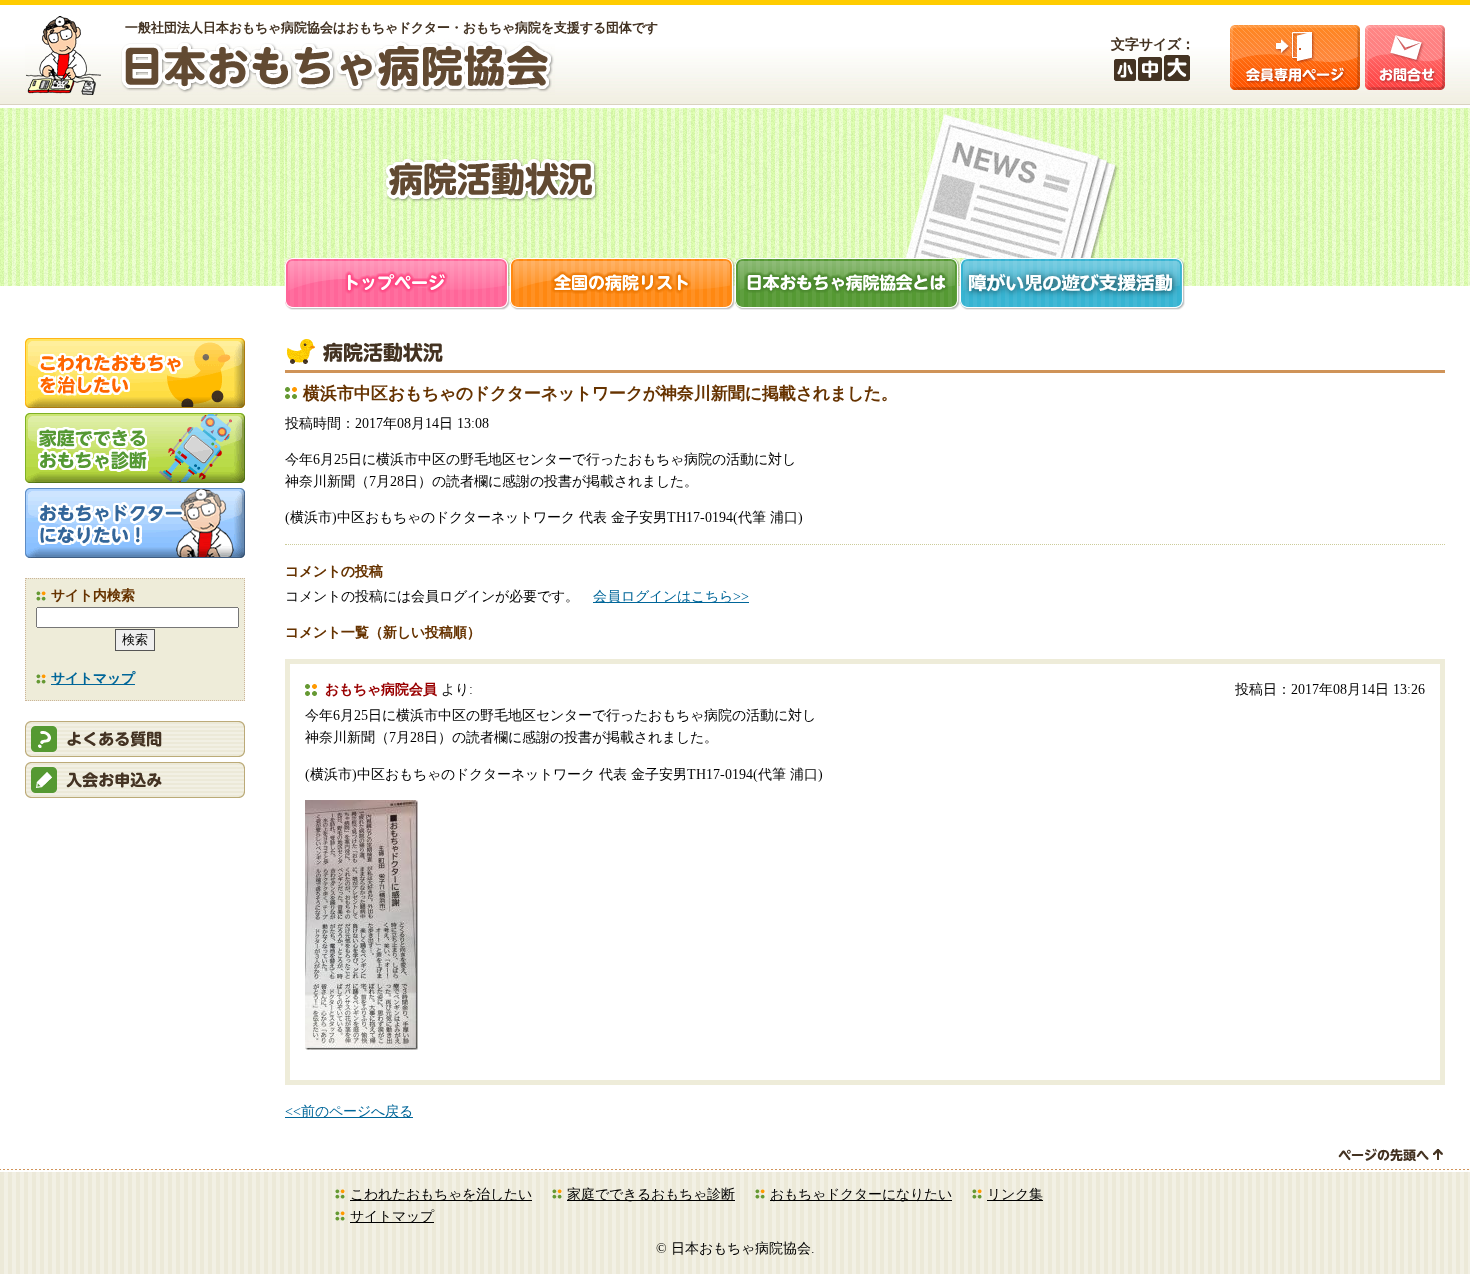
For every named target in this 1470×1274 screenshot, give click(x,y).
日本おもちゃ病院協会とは (847, 285)
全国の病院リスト (622, 285)
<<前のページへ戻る (349, 1111)
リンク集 (1015, 1194)
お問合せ (1405, 57)
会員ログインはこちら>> (671, 596)
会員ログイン (1295, 57)
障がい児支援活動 (1072, 285)
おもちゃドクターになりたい (861, 1194)
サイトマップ (93, 678)
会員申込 (135, 780)
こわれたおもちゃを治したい (441, 1194)
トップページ (397, 285)
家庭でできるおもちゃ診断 (651, 1194)
